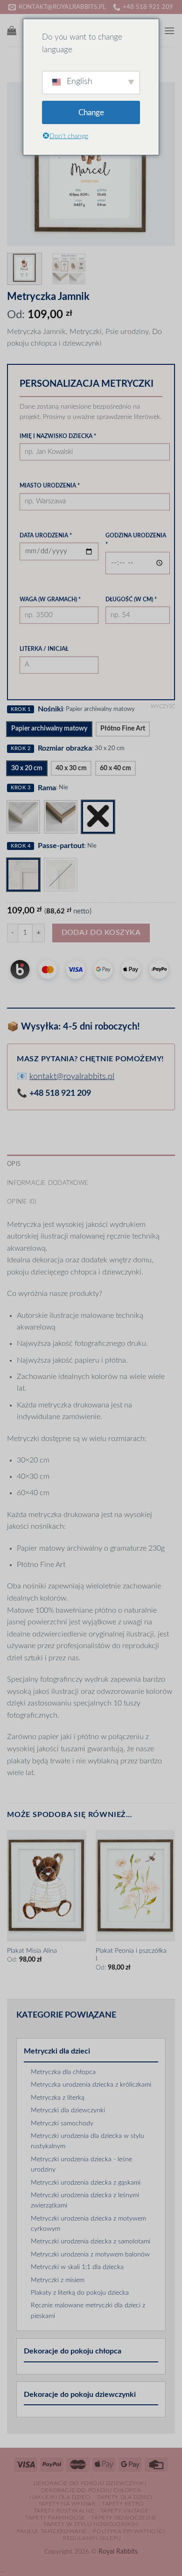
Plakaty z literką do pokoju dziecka (80, 2293)
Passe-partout (61, 846)
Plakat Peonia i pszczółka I (131, 1955)
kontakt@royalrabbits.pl (72, 1077)
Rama (47, 788)
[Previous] (22, 164)
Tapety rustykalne (64, 2511)
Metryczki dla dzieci (57, 2051)
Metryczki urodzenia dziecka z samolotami (91, 2242)
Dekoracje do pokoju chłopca (73, 2351)
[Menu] (169, 31)
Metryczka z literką (58, 2098)
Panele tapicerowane (52, 2531)
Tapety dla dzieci (125, 2497)
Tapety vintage (125, 2511)
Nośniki (50, 709)
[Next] (160, 164)
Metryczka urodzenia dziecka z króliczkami (91, 2085)
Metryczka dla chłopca (63, 2072)
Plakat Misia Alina (32, 1951)
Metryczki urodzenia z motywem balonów (90, 2255)
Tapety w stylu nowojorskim (91, 2524)
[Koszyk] (12, 30)
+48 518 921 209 (60, 1093)
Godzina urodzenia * (136, 540)
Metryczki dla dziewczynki (68, 2110)
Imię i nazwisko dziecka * (58, 436)
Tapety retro (123, 2504)
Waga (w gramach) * (50, 599)
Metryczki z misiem (58, 2280)
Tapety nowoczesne (124, 2518)
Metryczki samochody (62, 2123)
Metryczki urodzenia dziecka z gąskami (86, 2183)
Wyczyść (163, 707)
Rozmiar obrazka (65, 748)
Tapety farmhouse (55, 2518)
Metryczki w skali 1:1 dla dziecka (77, 2267)
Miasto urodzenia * (50, 486)
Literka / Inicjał (44, 649)
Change (91, 113)
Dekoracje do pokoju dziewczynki (80, 2395)
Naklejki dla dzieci (60, 2497)
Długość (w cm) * (131, 599)
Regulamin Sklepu (92, 2538)
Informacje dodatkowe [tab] (48, 1183)
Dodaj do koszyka (101, 933)
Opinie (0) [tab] (22, 1202)
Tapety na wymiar (67, 2504)
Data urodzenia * (46, 536)
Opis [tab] (14, 1164)
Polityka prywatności (129, 2531)
